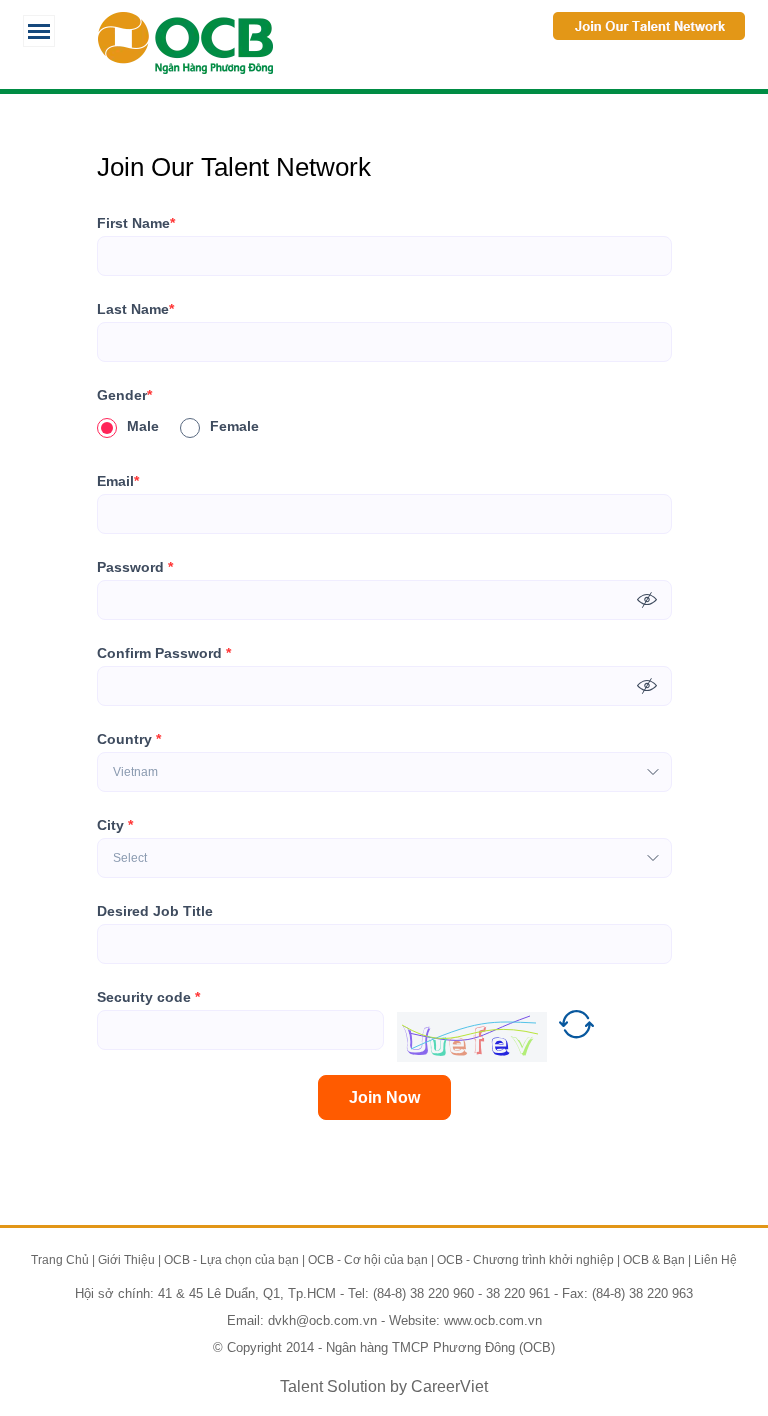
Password (135, 567)
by (400, 1386)
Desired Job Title (155, 911)
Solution (358, 1386)
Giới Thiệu (126, 1260)
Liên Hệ (715, 1260)
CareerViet (449, 1386)
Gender (124, 395)
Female (234, 426)
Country (129, 739)
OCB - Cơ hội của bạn (368, 1260)
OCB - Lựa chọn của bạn (231, 1260)
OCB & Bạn (654, 1260)
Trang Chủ (60, 1260)
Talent (303, 1386)
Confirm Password (164, 653)
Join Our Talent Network (649, 26)
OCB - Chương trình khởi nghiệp (525, 1260)
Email (118, 481)
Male (143, 426)
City (115, 825)
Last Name (135, 309)
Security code (148, 997)
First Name (136, 223)
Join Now (384, 1097)
